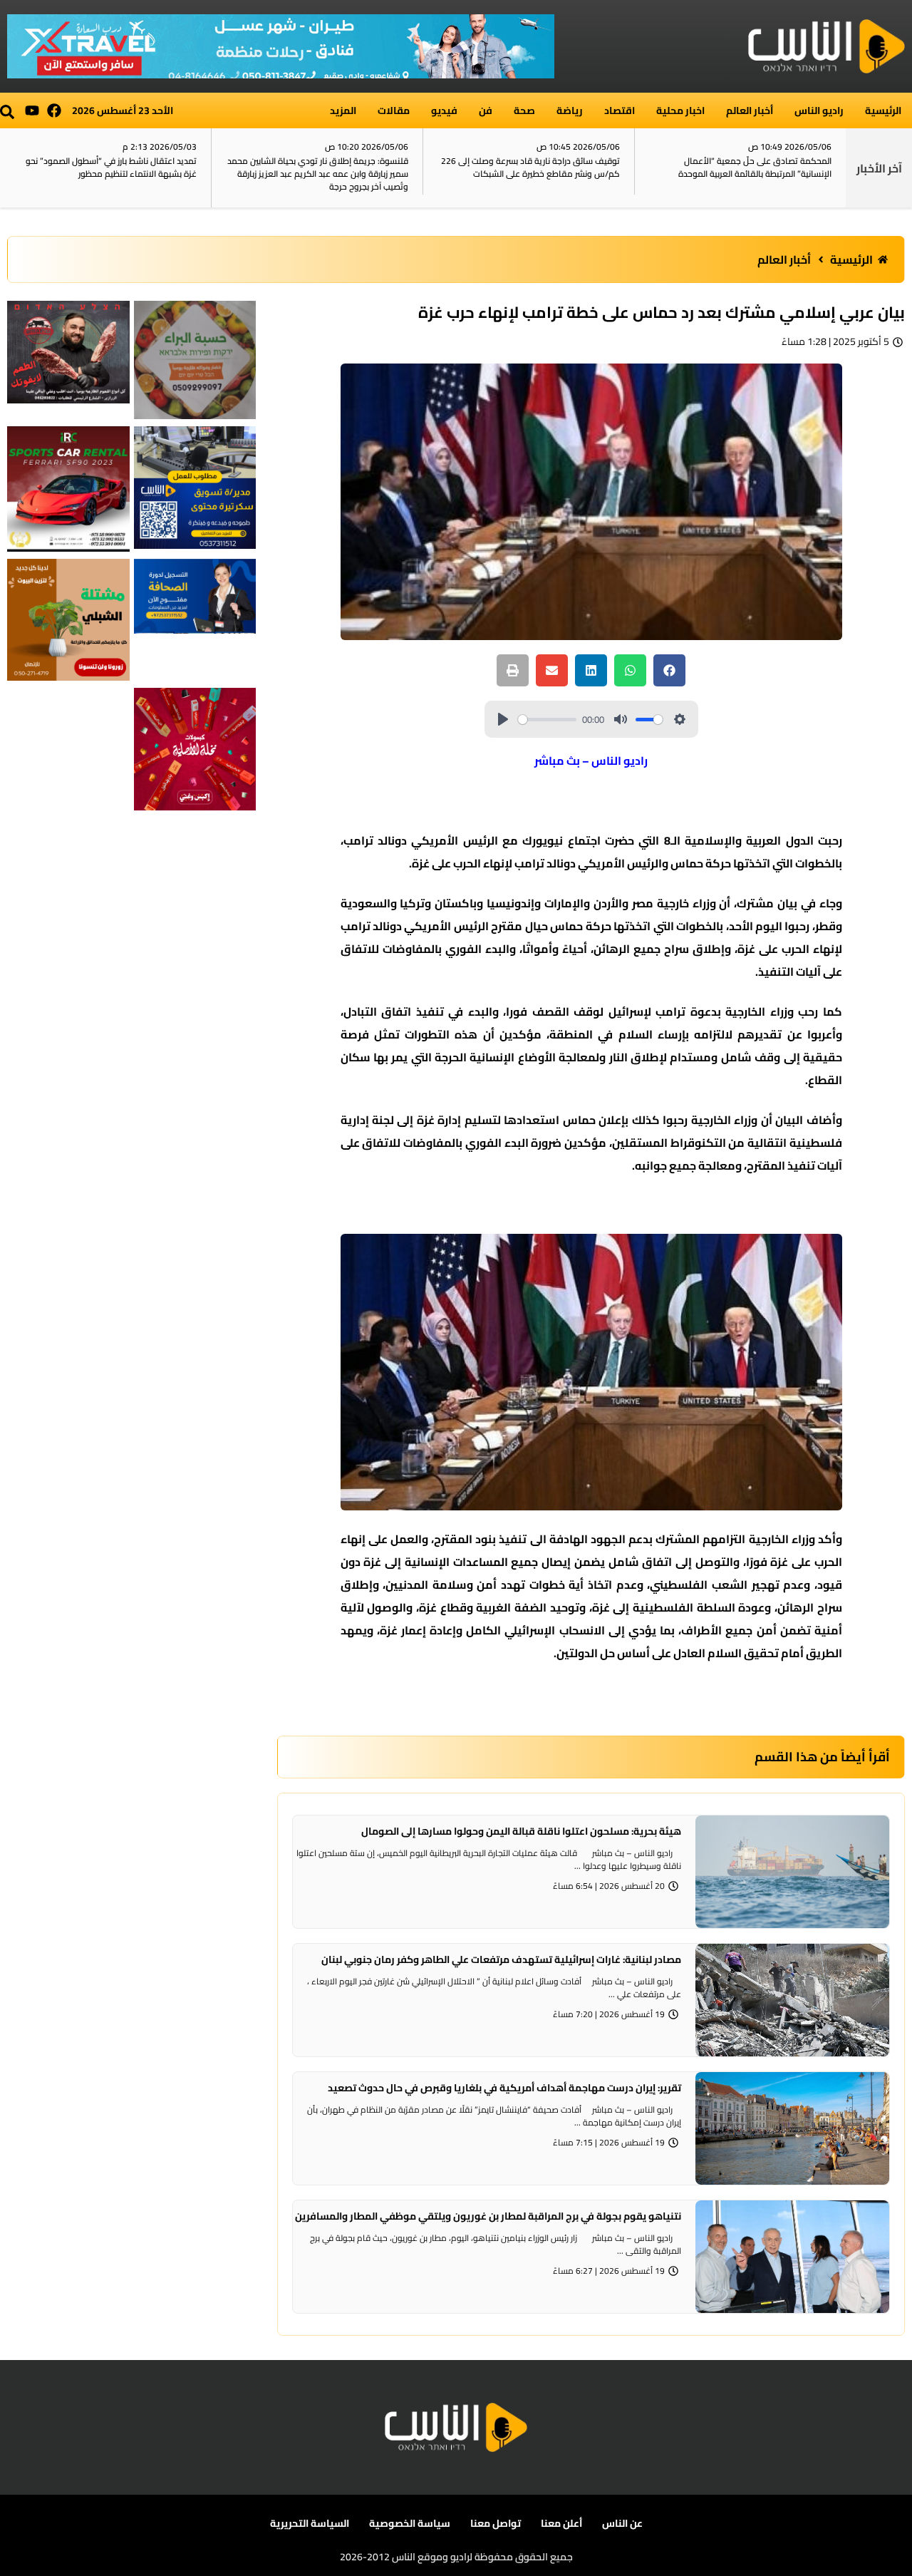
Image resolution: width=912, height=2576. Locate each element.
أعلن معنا (561, 2523)
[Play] (503, 719)
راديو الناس (819, 110)
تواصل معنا (496, 2523)
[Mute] (621, 719)
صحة (524, 110)
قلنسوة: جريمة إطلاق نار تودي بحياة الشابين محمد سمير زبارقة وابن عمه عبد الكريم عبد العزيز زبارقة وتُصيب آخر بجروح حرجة (318, 174)
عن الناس (622, 2523)
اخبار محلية (680, 110)
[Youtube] (32, 110)
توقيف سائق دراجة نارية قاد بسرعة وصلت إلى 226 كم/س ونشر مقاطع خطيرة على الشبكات (530, 167)
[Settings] (680, 719)
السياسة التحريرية (310, 2523)
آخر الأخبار (879, 168)
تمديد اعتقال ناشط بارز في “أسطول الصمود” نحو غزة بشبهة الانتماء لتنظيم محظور (111, 167)
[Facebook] (54, 110)
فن (486, 110)
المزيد (343, 110)
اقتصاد (620, 110)
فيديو (444, 110)
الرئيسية (883, 110)
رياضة (570, 110)
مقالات (394, 110)
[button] (7, 112)
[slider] (548, 720)
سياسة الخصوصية (410, 2523)
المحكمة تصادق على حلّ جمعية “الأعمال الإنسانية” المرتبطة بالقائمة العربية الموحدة (755, 167)
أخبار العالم (750, 110)
